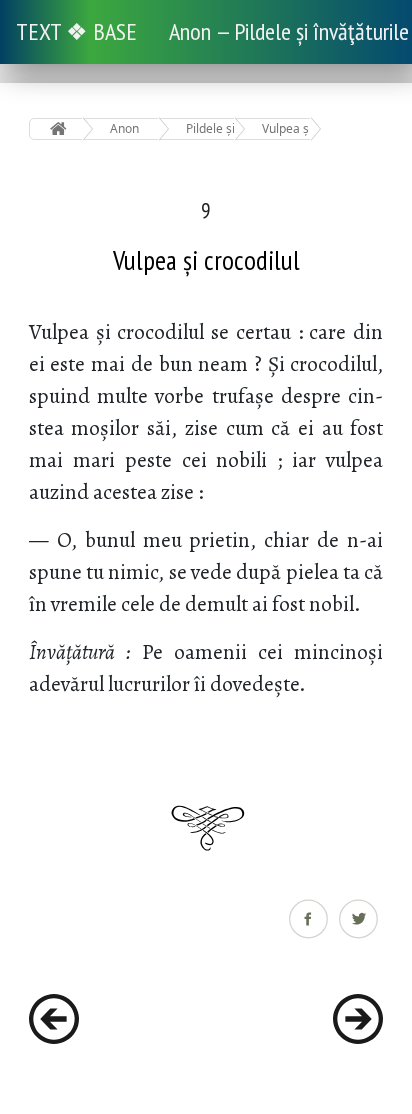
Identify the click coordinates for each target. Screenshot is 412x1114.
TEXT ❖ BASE (76, 31)
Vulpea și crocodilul (286, 128)
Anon (124, 128)
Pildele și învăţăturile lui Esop (210, 128)
